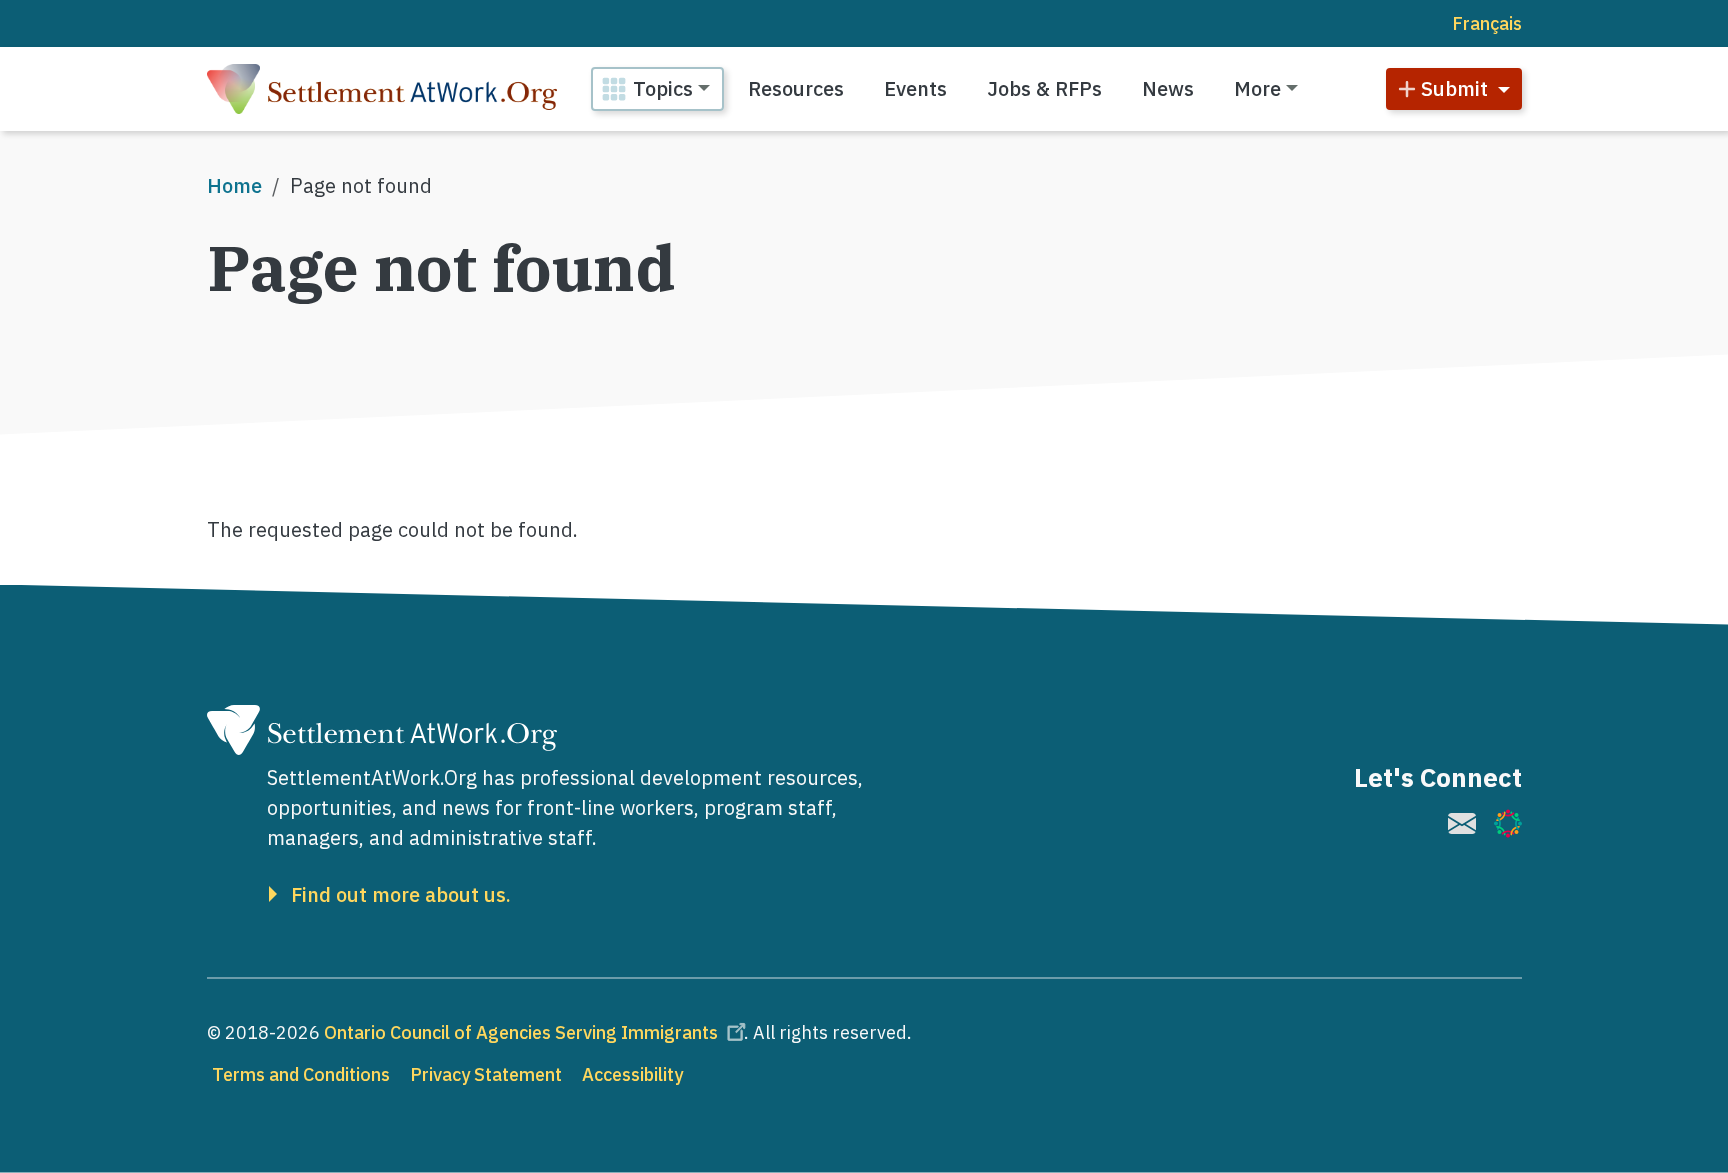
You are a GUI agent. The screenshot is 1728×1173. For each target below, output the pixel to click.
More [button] (1257, 88)
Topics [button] (663, 88)
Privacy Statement (486, 1074)
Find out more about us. (401, 895)
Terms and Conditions (301, 1074)
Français (1487, 23)
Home (234, 185)
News (1168, 88)
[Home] (382, 89)
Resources (796, 88)
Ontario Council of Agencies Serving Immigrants (521, 1032)
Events (915, 88)
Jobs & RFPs (1044, 88)
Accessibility (632, 1074)
